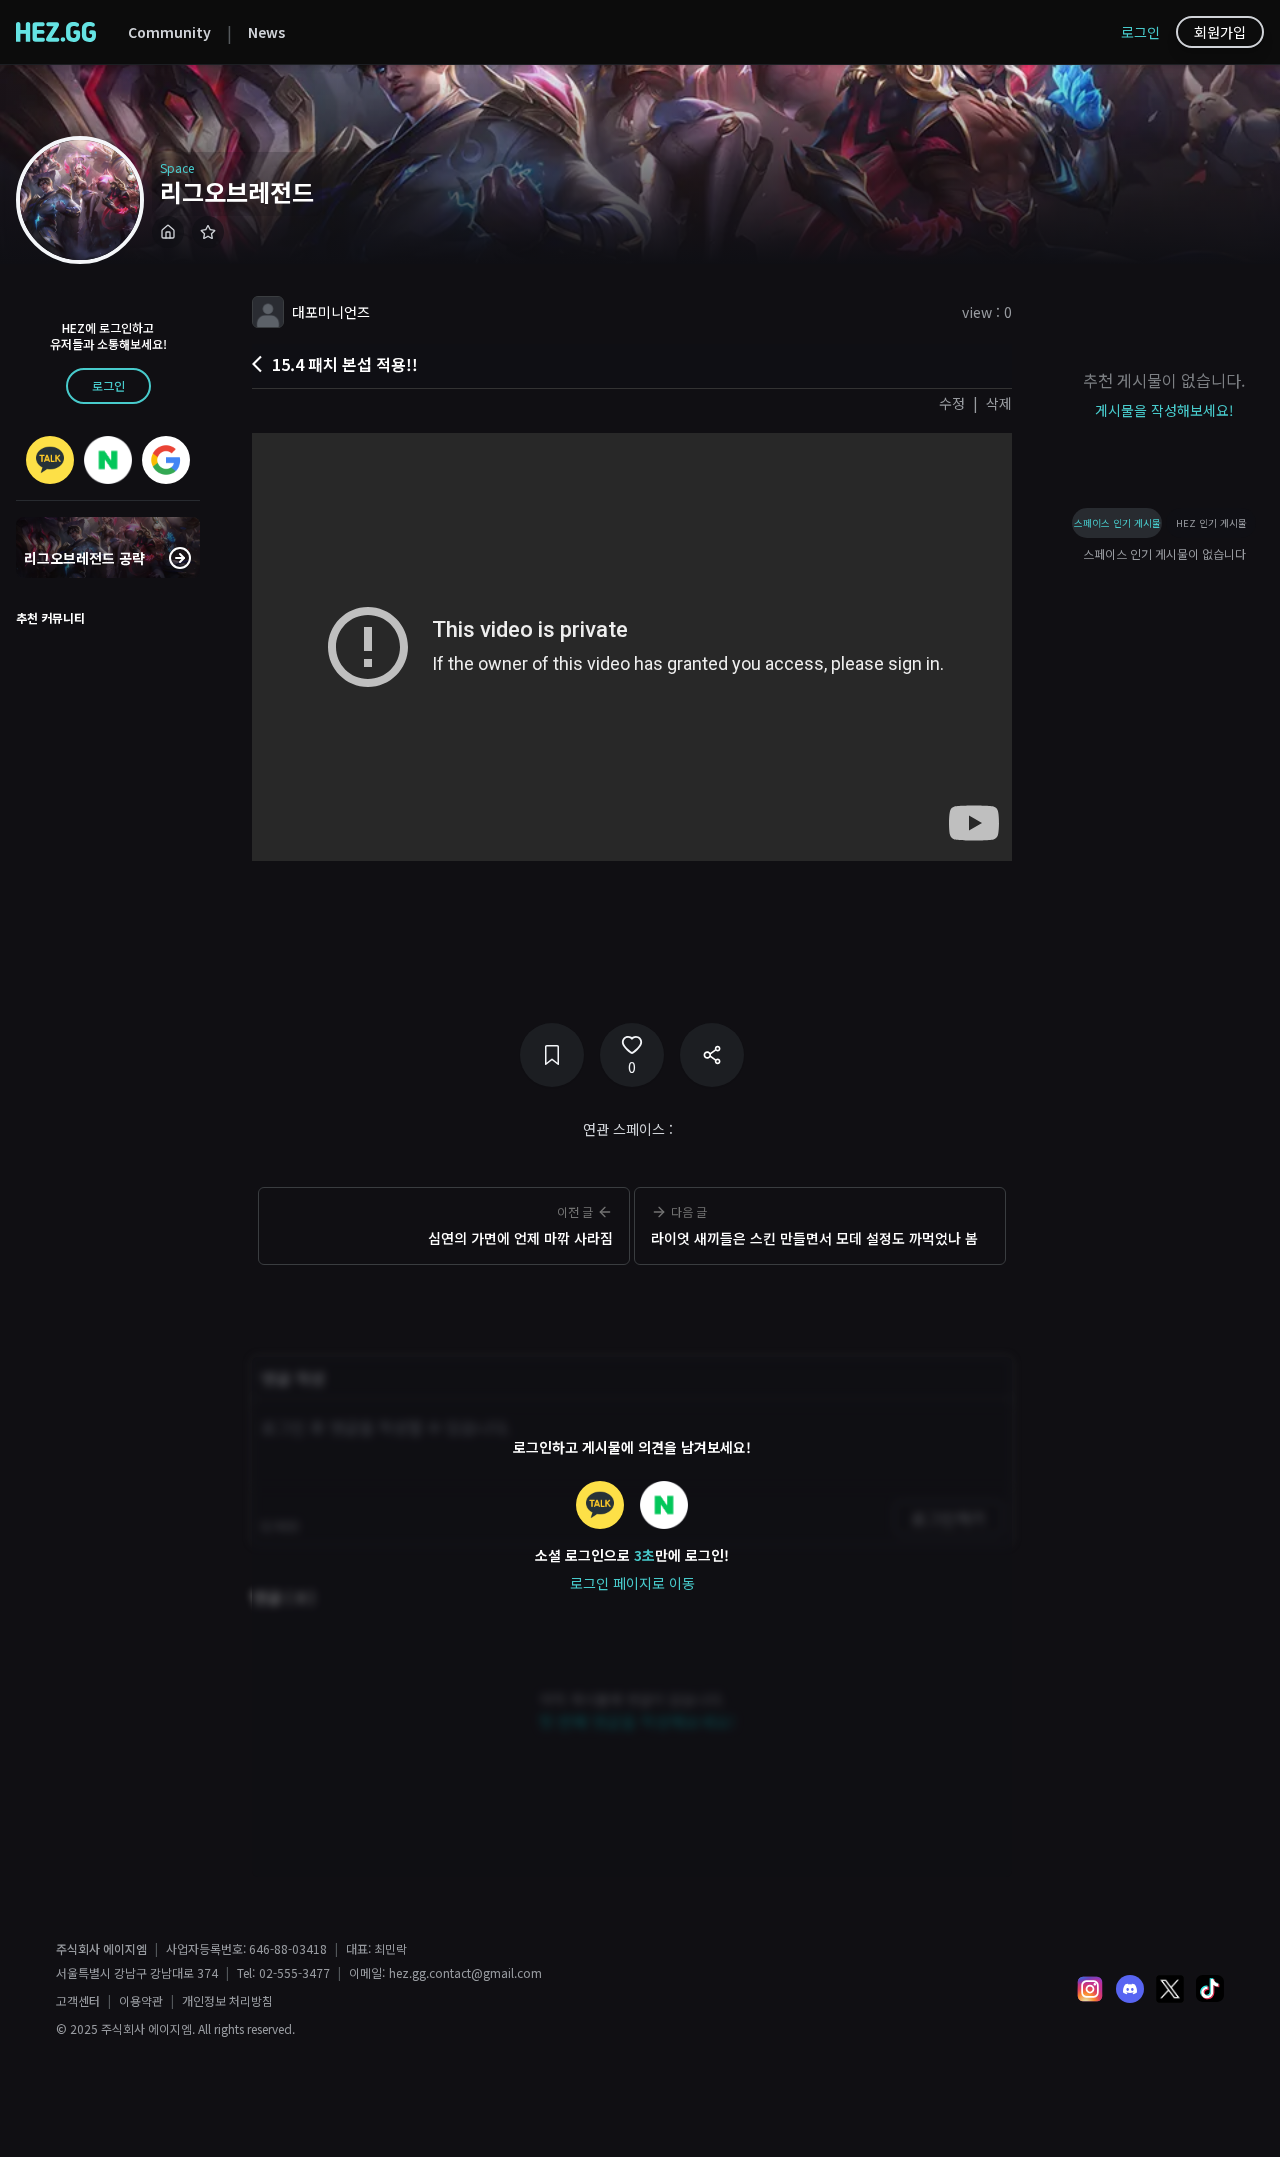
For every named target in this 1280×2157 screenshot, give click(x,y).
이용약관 (141, 2001)
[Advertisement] (632, 1303)
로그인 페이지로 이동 (632, 1583)
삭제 (999, 403)
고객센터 (78, 2001)
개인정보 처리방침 (227, 2001)
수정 (952, 403)
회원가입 (1220, 32)
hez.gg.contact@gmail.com (465, 1973)
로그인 (1140, 32)
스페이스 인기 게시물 (1117, 523)
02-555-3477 (294, 1973)
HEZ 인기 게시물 (1211, 523)
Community (169, 32)
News (266, 32)
